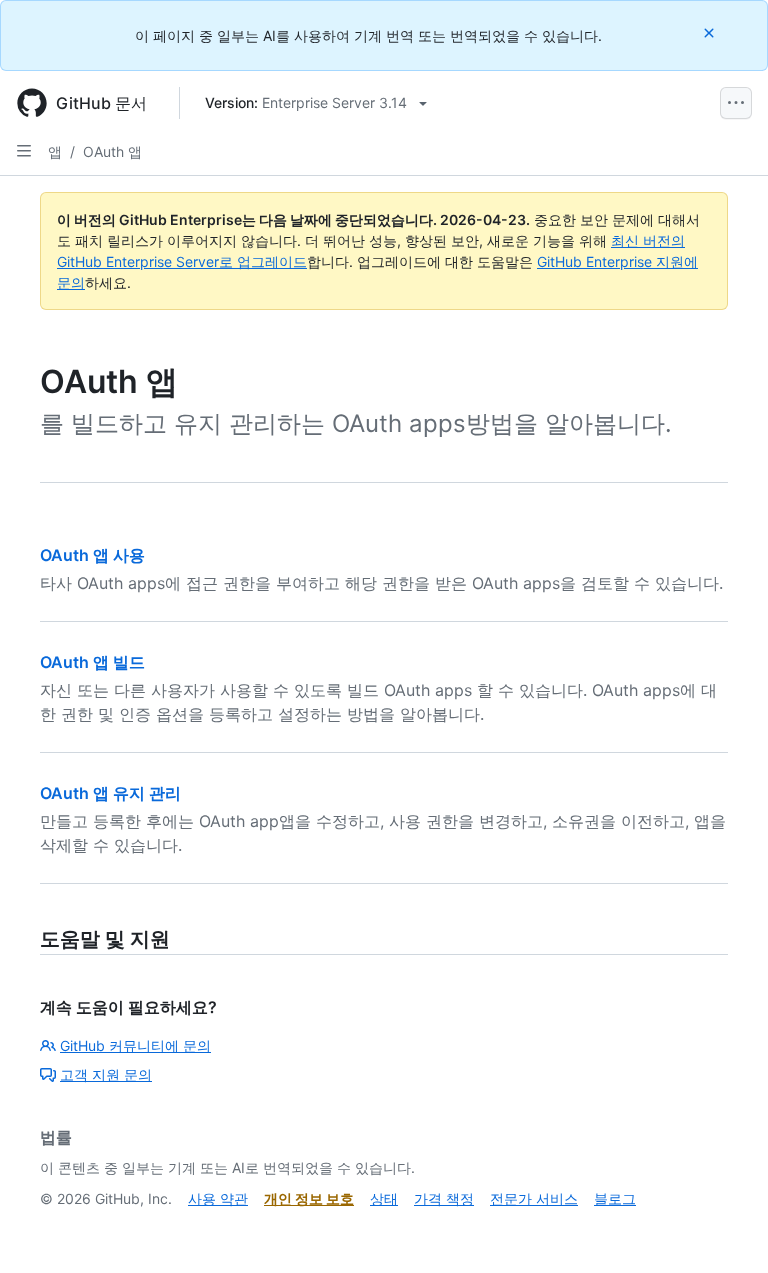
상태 (384, 1198)
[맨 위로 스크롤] (724, 1229)
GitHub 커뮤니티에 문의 (135, 1045)
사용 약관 (218, 1198)
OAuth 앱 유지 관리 (110, 793)
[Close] (711, 32)
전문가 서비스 (534, 1198)
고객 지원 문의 (106, 1074)
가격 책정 (444, 1198)
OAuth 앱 (112, 151)
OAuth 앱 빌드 (92, 662)
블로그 (615, 1198)
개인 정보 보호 (309, 1198)
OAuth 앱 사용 (92, 555)
